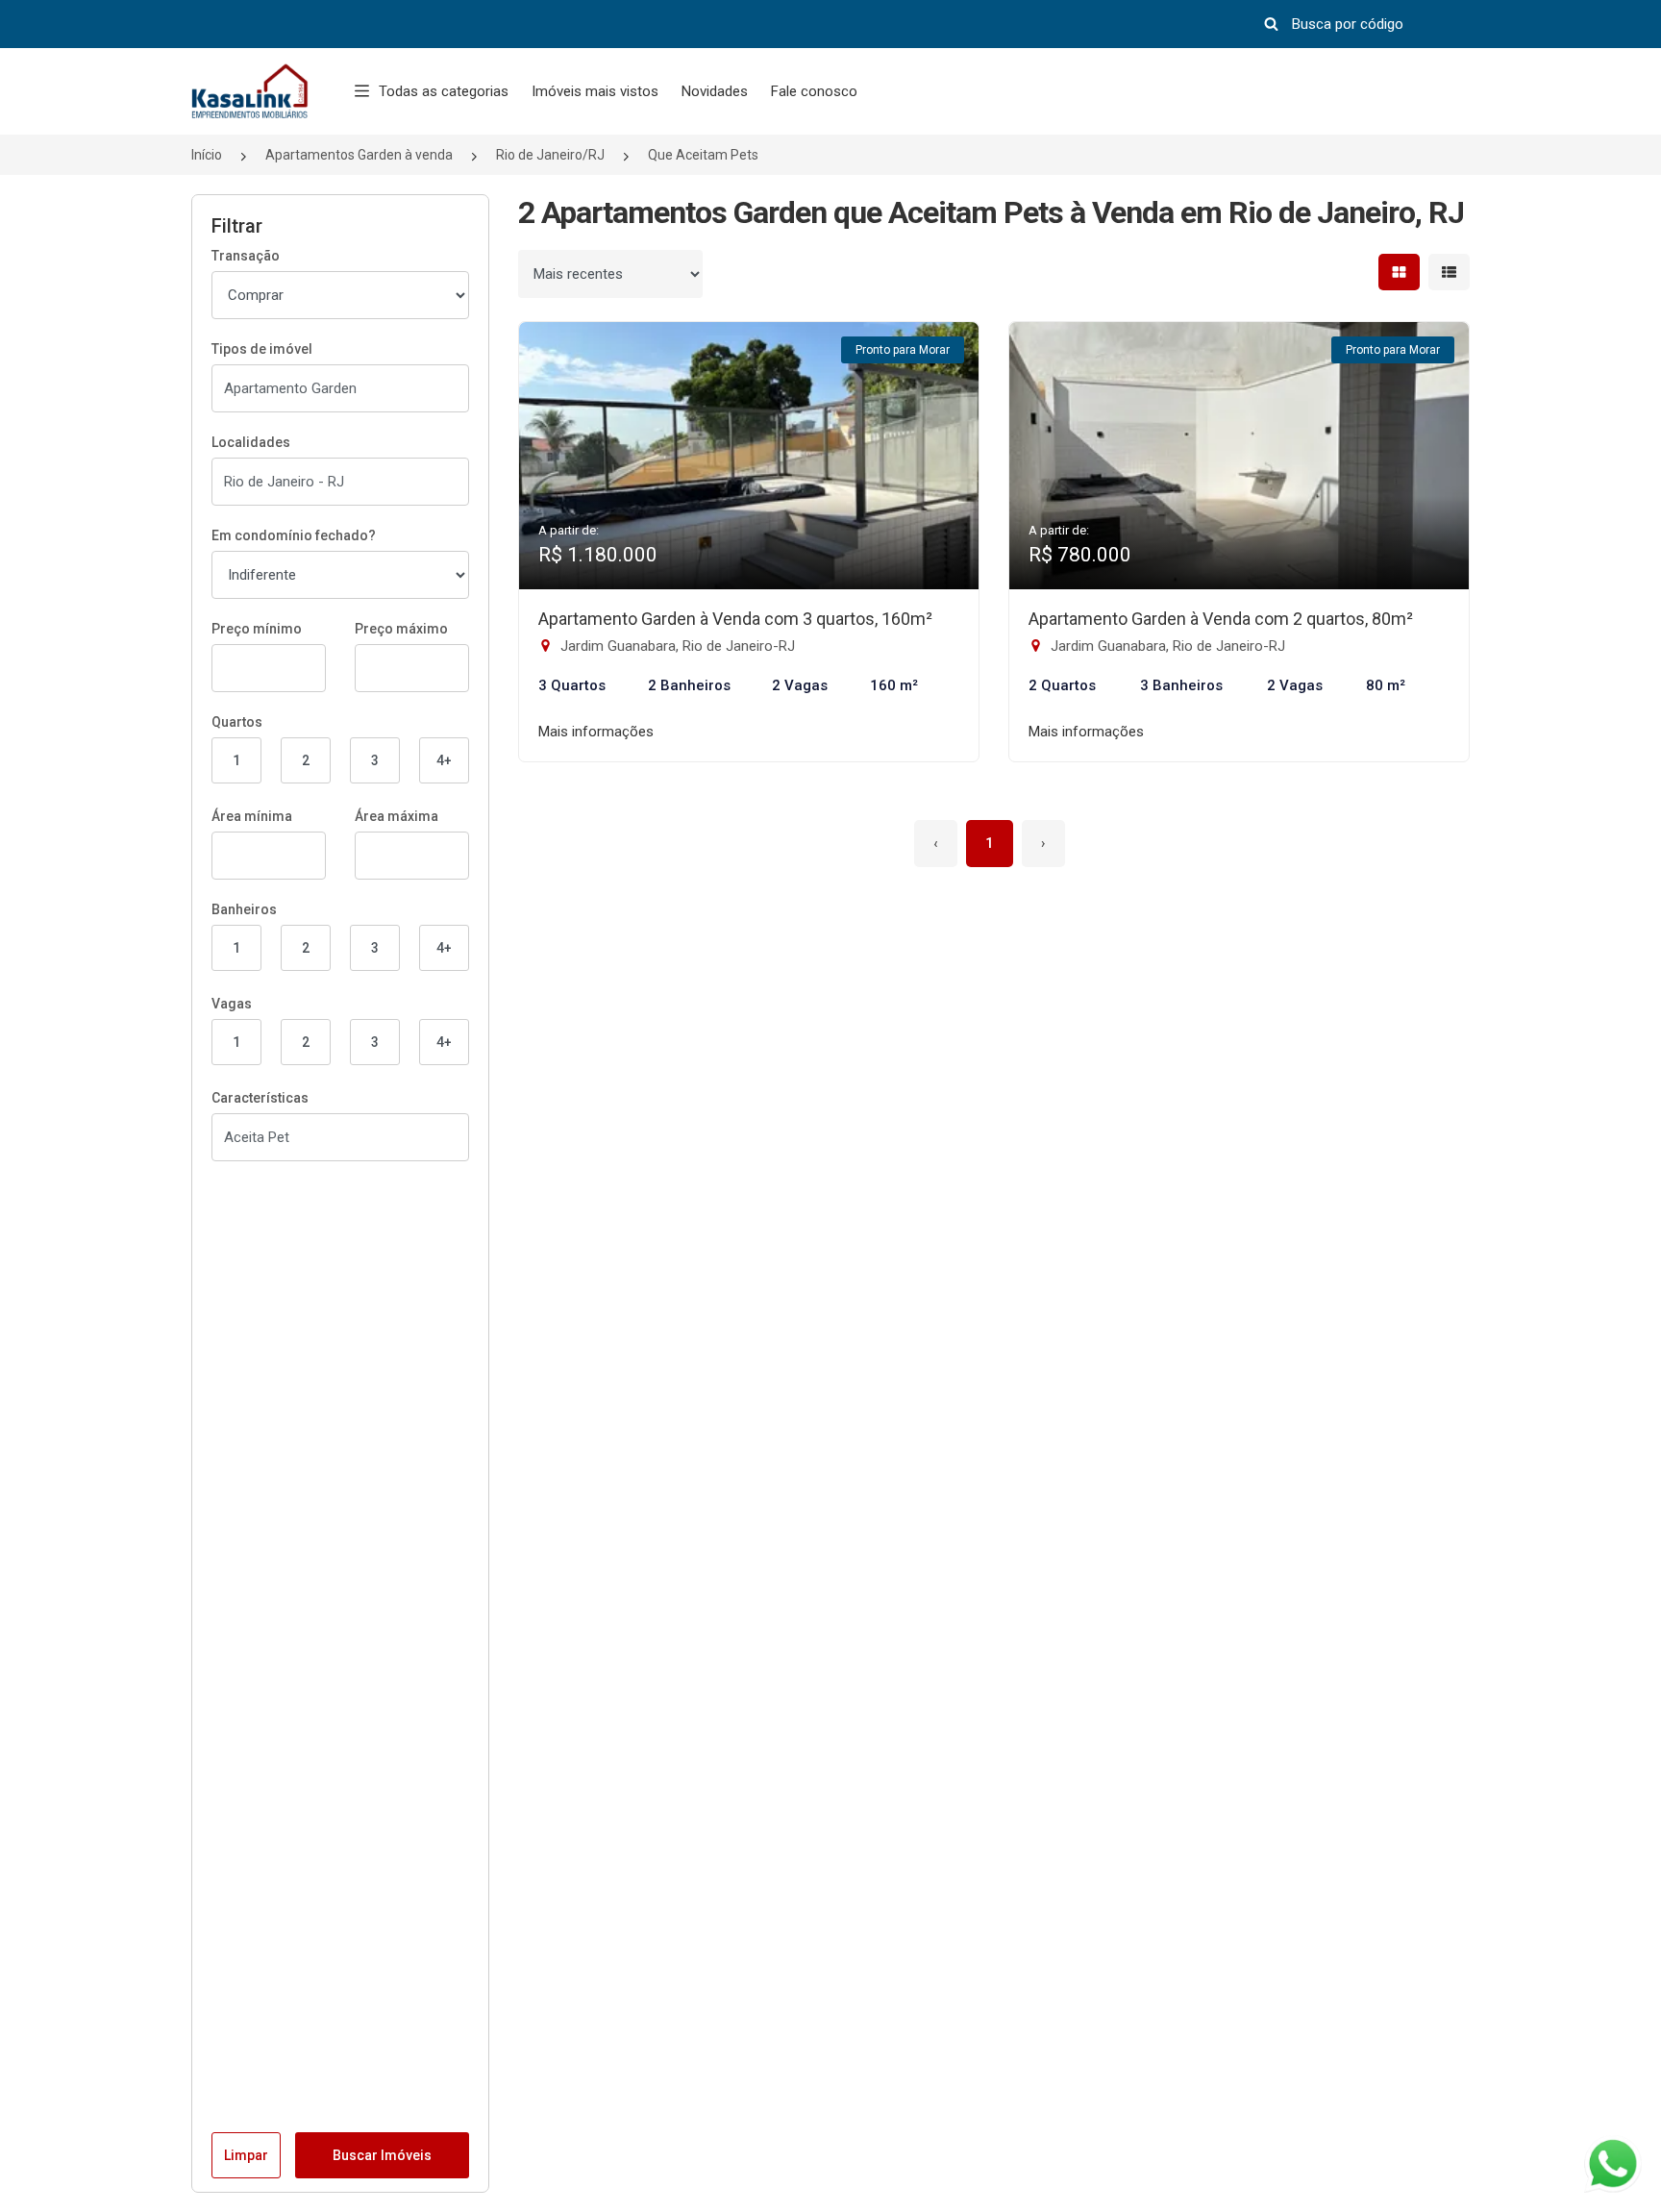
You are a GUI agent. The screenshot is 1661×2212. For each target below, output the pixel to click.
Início (207, 155)
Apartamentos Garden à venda (359, 155)
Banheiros (244, 909)
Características (260, 1098)
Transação (246, 256)
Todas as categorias (444, 91)
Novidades (715, 91)
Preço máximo (401, 629)
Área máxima (397, 816)
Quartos (237, 722)
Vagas (232, 1004)
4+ (444, 760)
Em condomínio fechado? (294, 535)
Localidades (251, 442)
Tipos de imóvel (262, 349)
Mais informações (596, 732)
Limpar (246, 2155)
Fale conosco (814, 91)
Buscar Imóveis (382, 2155)
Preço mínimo (257, 629)
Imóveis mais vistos (595, 91)
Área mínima (252, 816)
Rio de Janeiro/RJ (550, 155)
